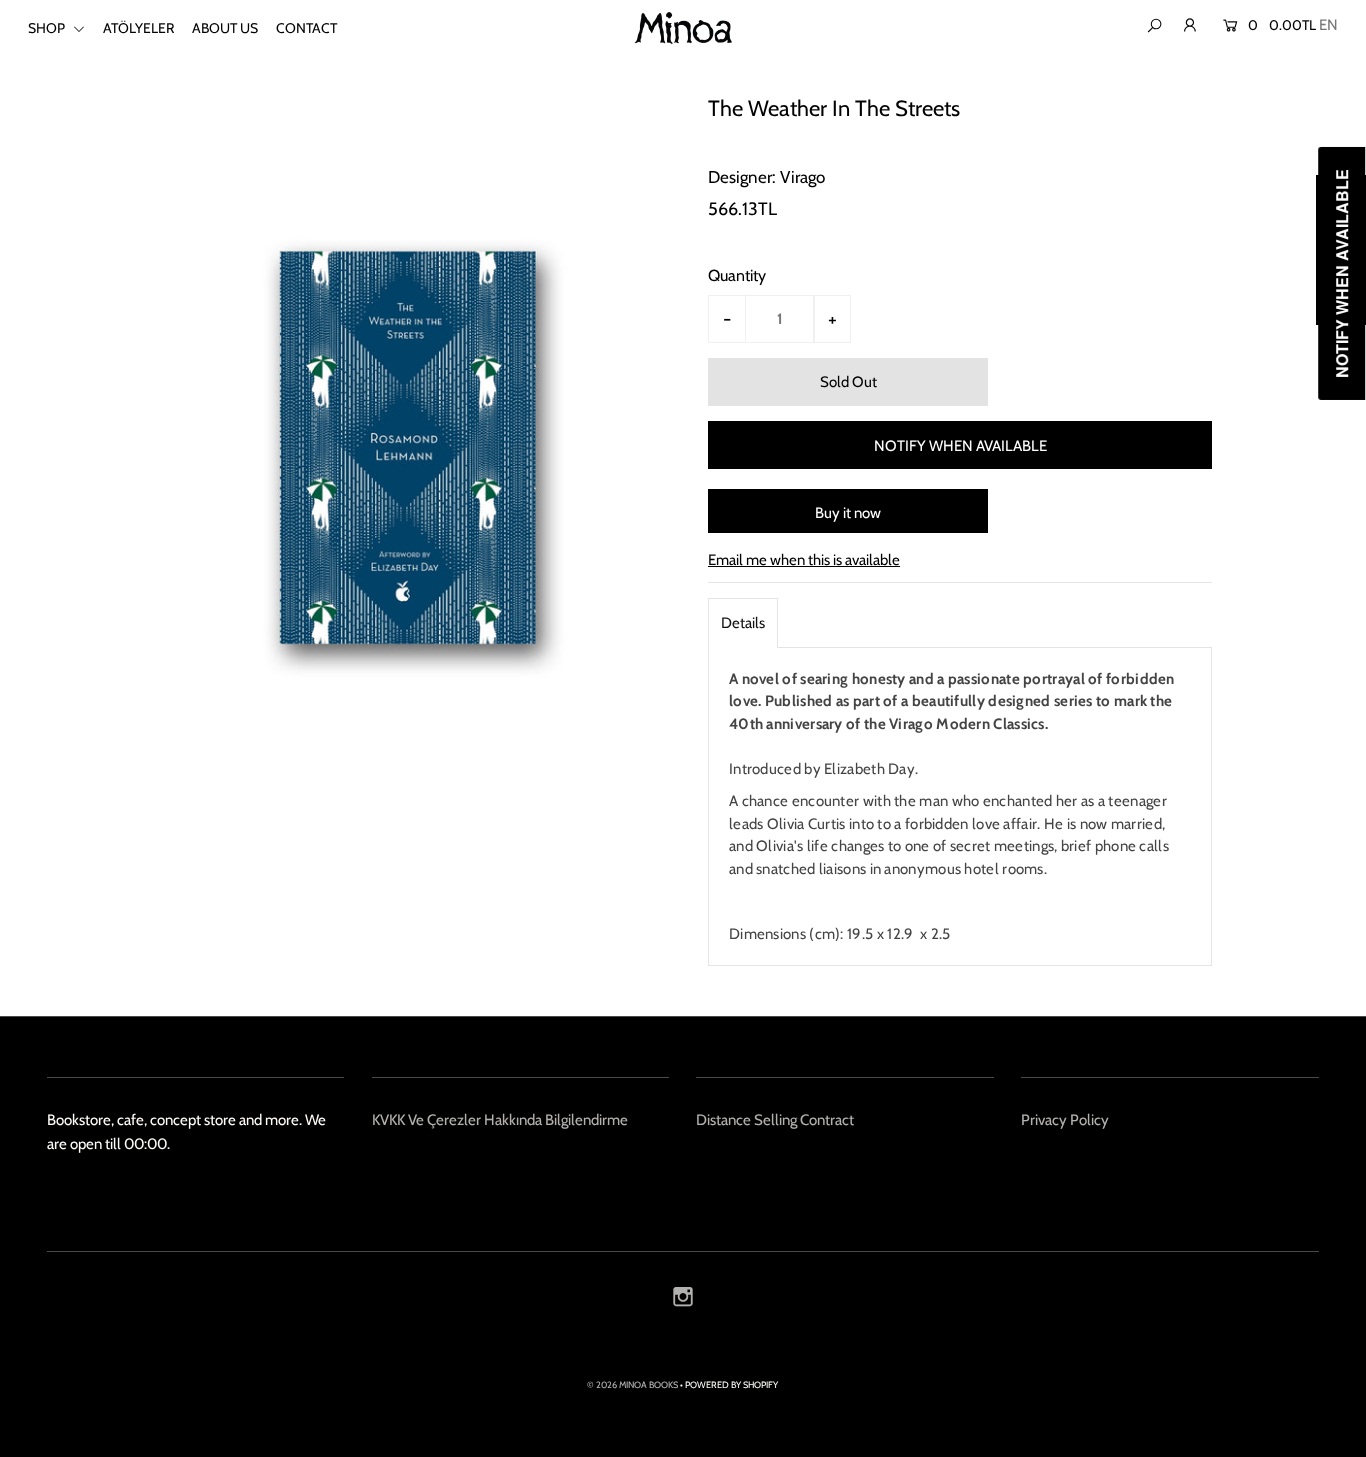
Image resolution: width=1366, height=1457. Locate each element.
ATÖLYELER (138, 28)
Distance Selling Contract (775, 1120)
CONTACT (306, 28)
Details (743, 623)
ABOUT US (225, 28)
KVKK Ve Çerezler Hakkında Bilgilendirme (500, 1120)
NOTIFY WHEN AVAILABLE (960, 446)
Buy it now (848, 513)
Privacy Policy (1065, 1120)
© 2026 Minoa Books (632, 1384)
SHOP (48, 28)
